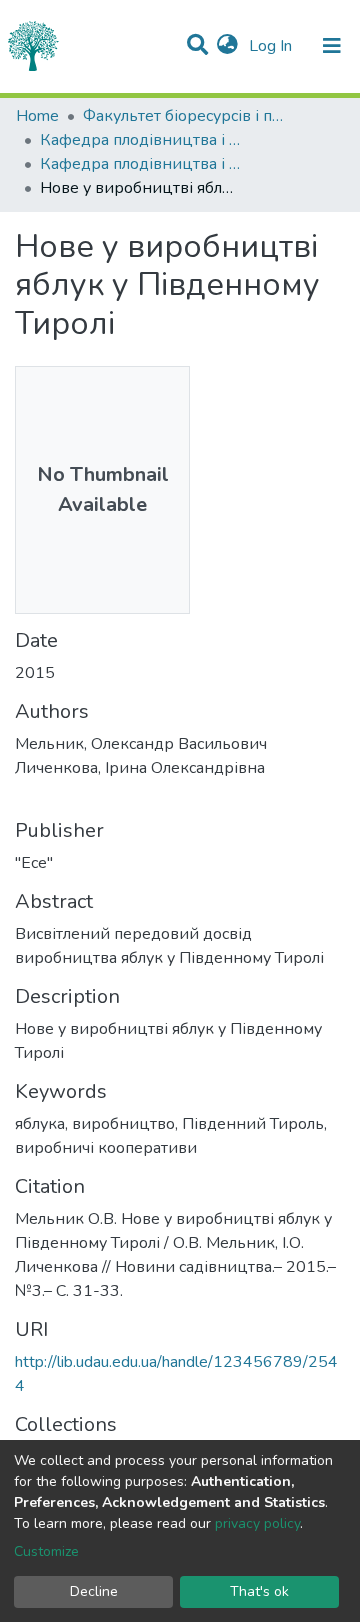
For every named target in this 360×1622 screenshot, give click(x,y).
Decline (94, 1591)
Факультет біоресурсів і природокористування (183, 116)
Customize (46, 1551)
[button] (227, 46)
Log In (272, 46)
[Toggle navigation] (332, 46)
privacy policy (257, 1523)
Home (37, 116)
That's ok (259, 1591)
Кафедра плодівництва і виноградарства (140, 140)
